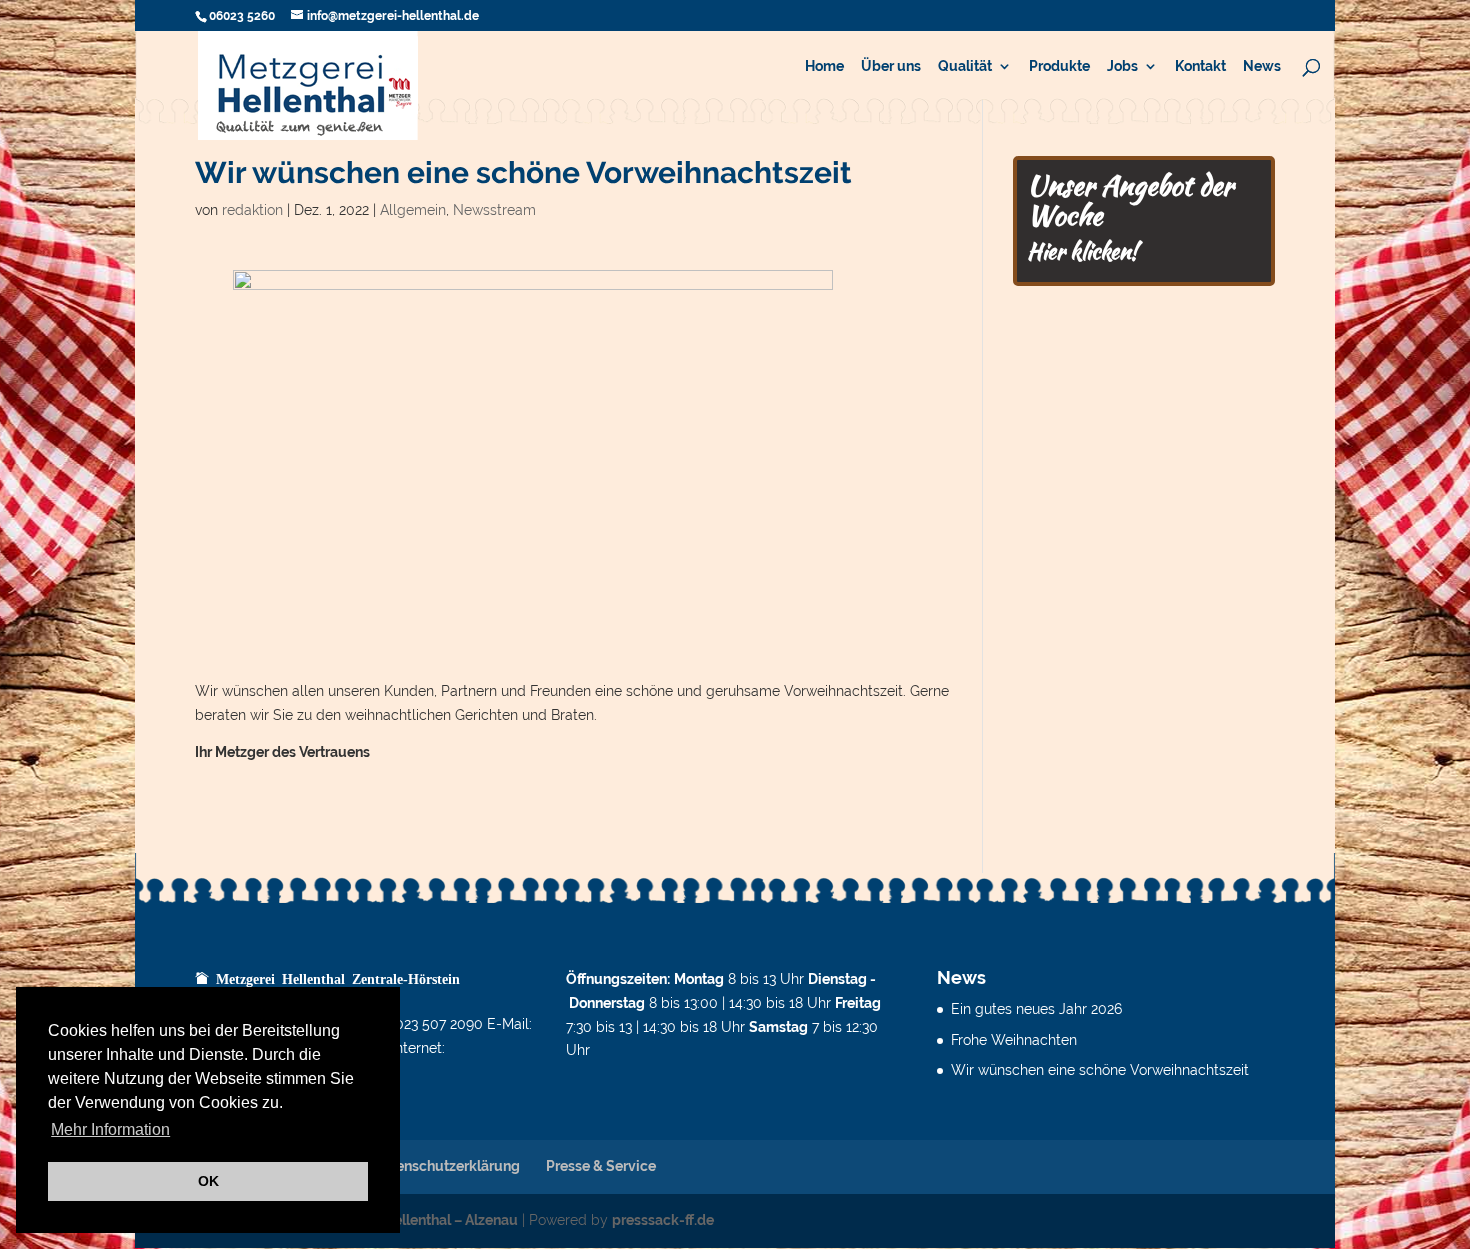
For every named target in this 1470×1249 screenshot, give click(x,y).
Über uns (891, 66)
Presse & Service (601, 1166)
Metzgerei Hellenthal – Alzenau (416, 1220)
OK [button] (208, 1181)
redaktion (252, 210)
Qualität (965, 66)
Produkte (1059, 66)
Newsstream (494, 210)
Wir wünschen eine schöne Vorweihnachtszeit (1100, 1070)
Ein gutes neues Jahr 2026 (1036, 1009)
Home (824, 66)
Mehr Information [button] (110, 1129)
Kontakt (1200, 66)
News (1262, 66)
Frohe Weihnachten (1014, 1040)
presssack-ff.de (663, 1220)
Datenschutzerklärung (446, 1166)
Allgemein (413, 210)
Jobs (1122, 66)
